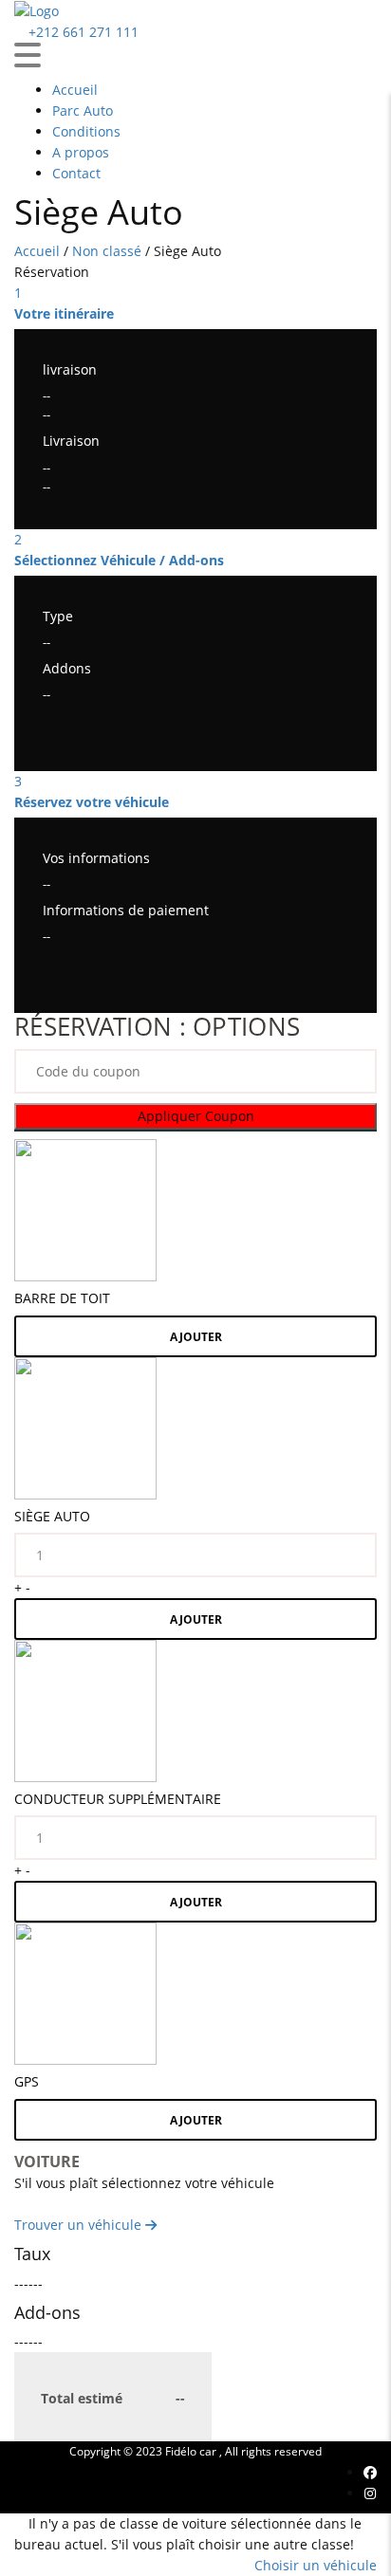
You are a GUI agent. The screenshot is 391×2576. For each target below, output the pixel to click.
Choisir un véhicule (316, 2565)
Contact (76, 173)
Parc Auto (83, 110)
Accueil (75, 90)
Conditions (86, 131)
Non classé (107, 251)
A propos (81, 152)
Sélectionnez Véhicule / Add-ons (119, 560)
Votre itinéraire (64, 313)
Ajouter (196, 1337)
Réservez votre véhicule (92, 802)
